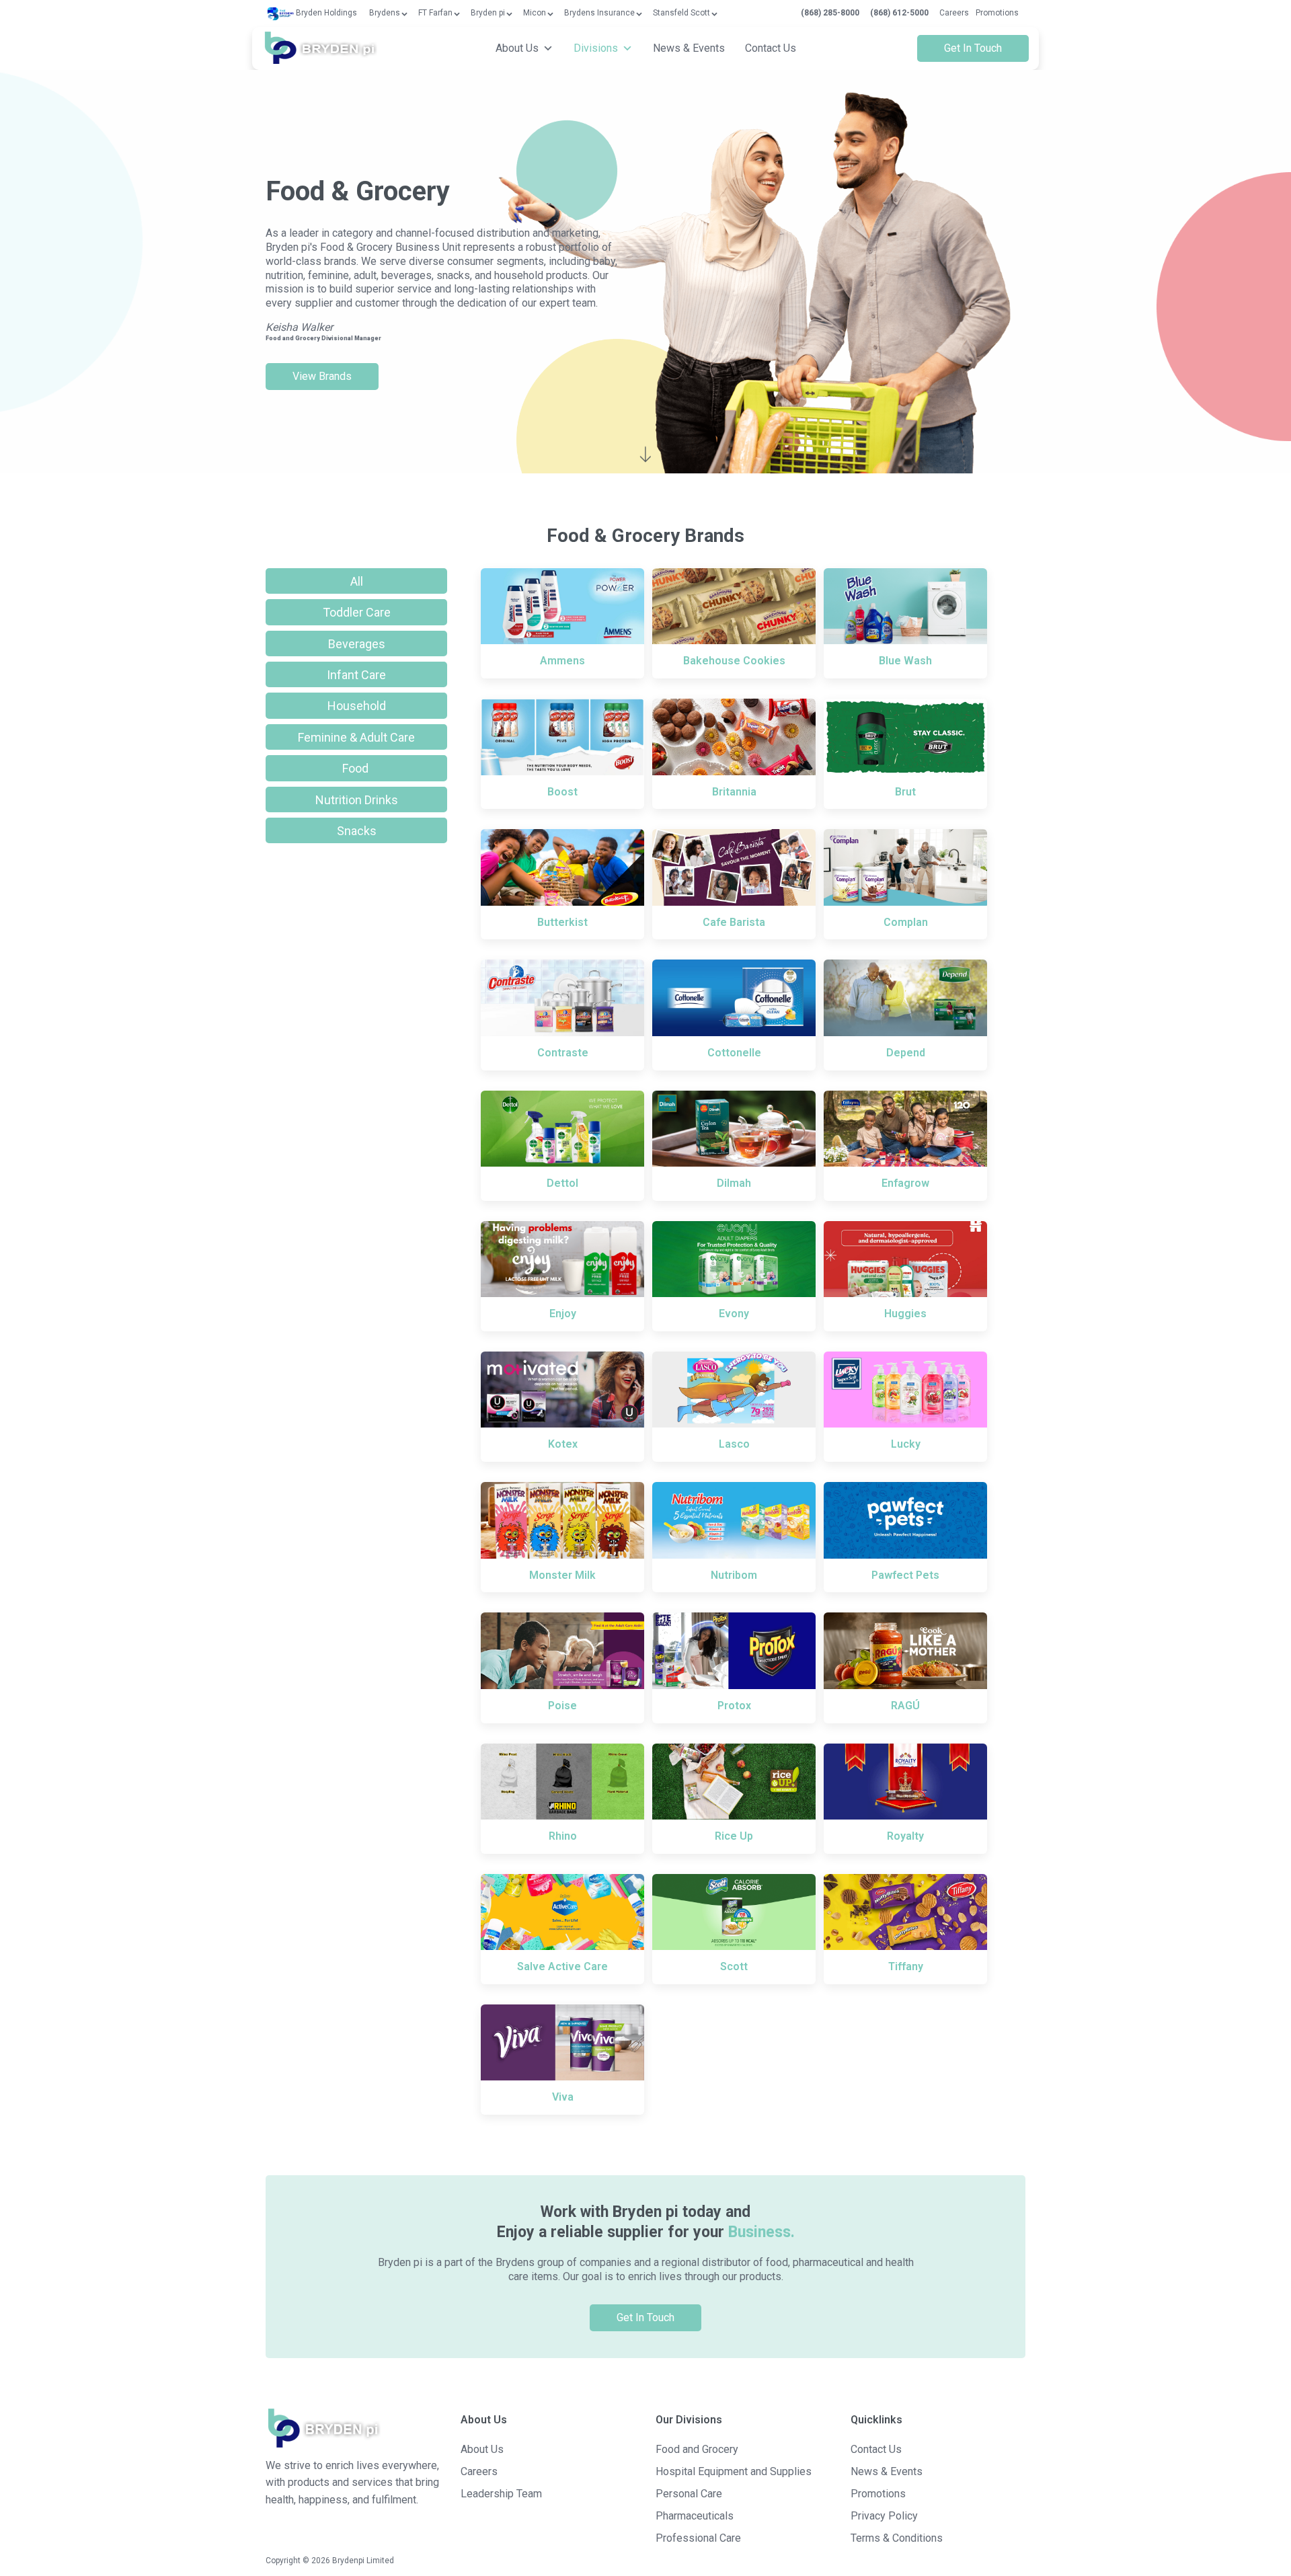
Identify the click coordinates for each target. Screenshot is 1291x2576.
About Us (517, 48)
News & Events (689, 48)
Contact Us (771, 48)
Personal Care (689, 2494)
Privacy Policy (884, 2516)
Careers (954, 13)
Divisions (596, 48)
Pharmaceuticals (695, 2516)
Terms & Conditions (897, 2538)
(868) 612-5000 (899, 13)
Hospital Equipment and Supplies (734, 2471)
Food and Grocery (697, 2449)
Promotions (997, 13)
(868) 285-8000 (830, 13)
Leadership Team (501, 2494)
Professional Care (698, 2538)
